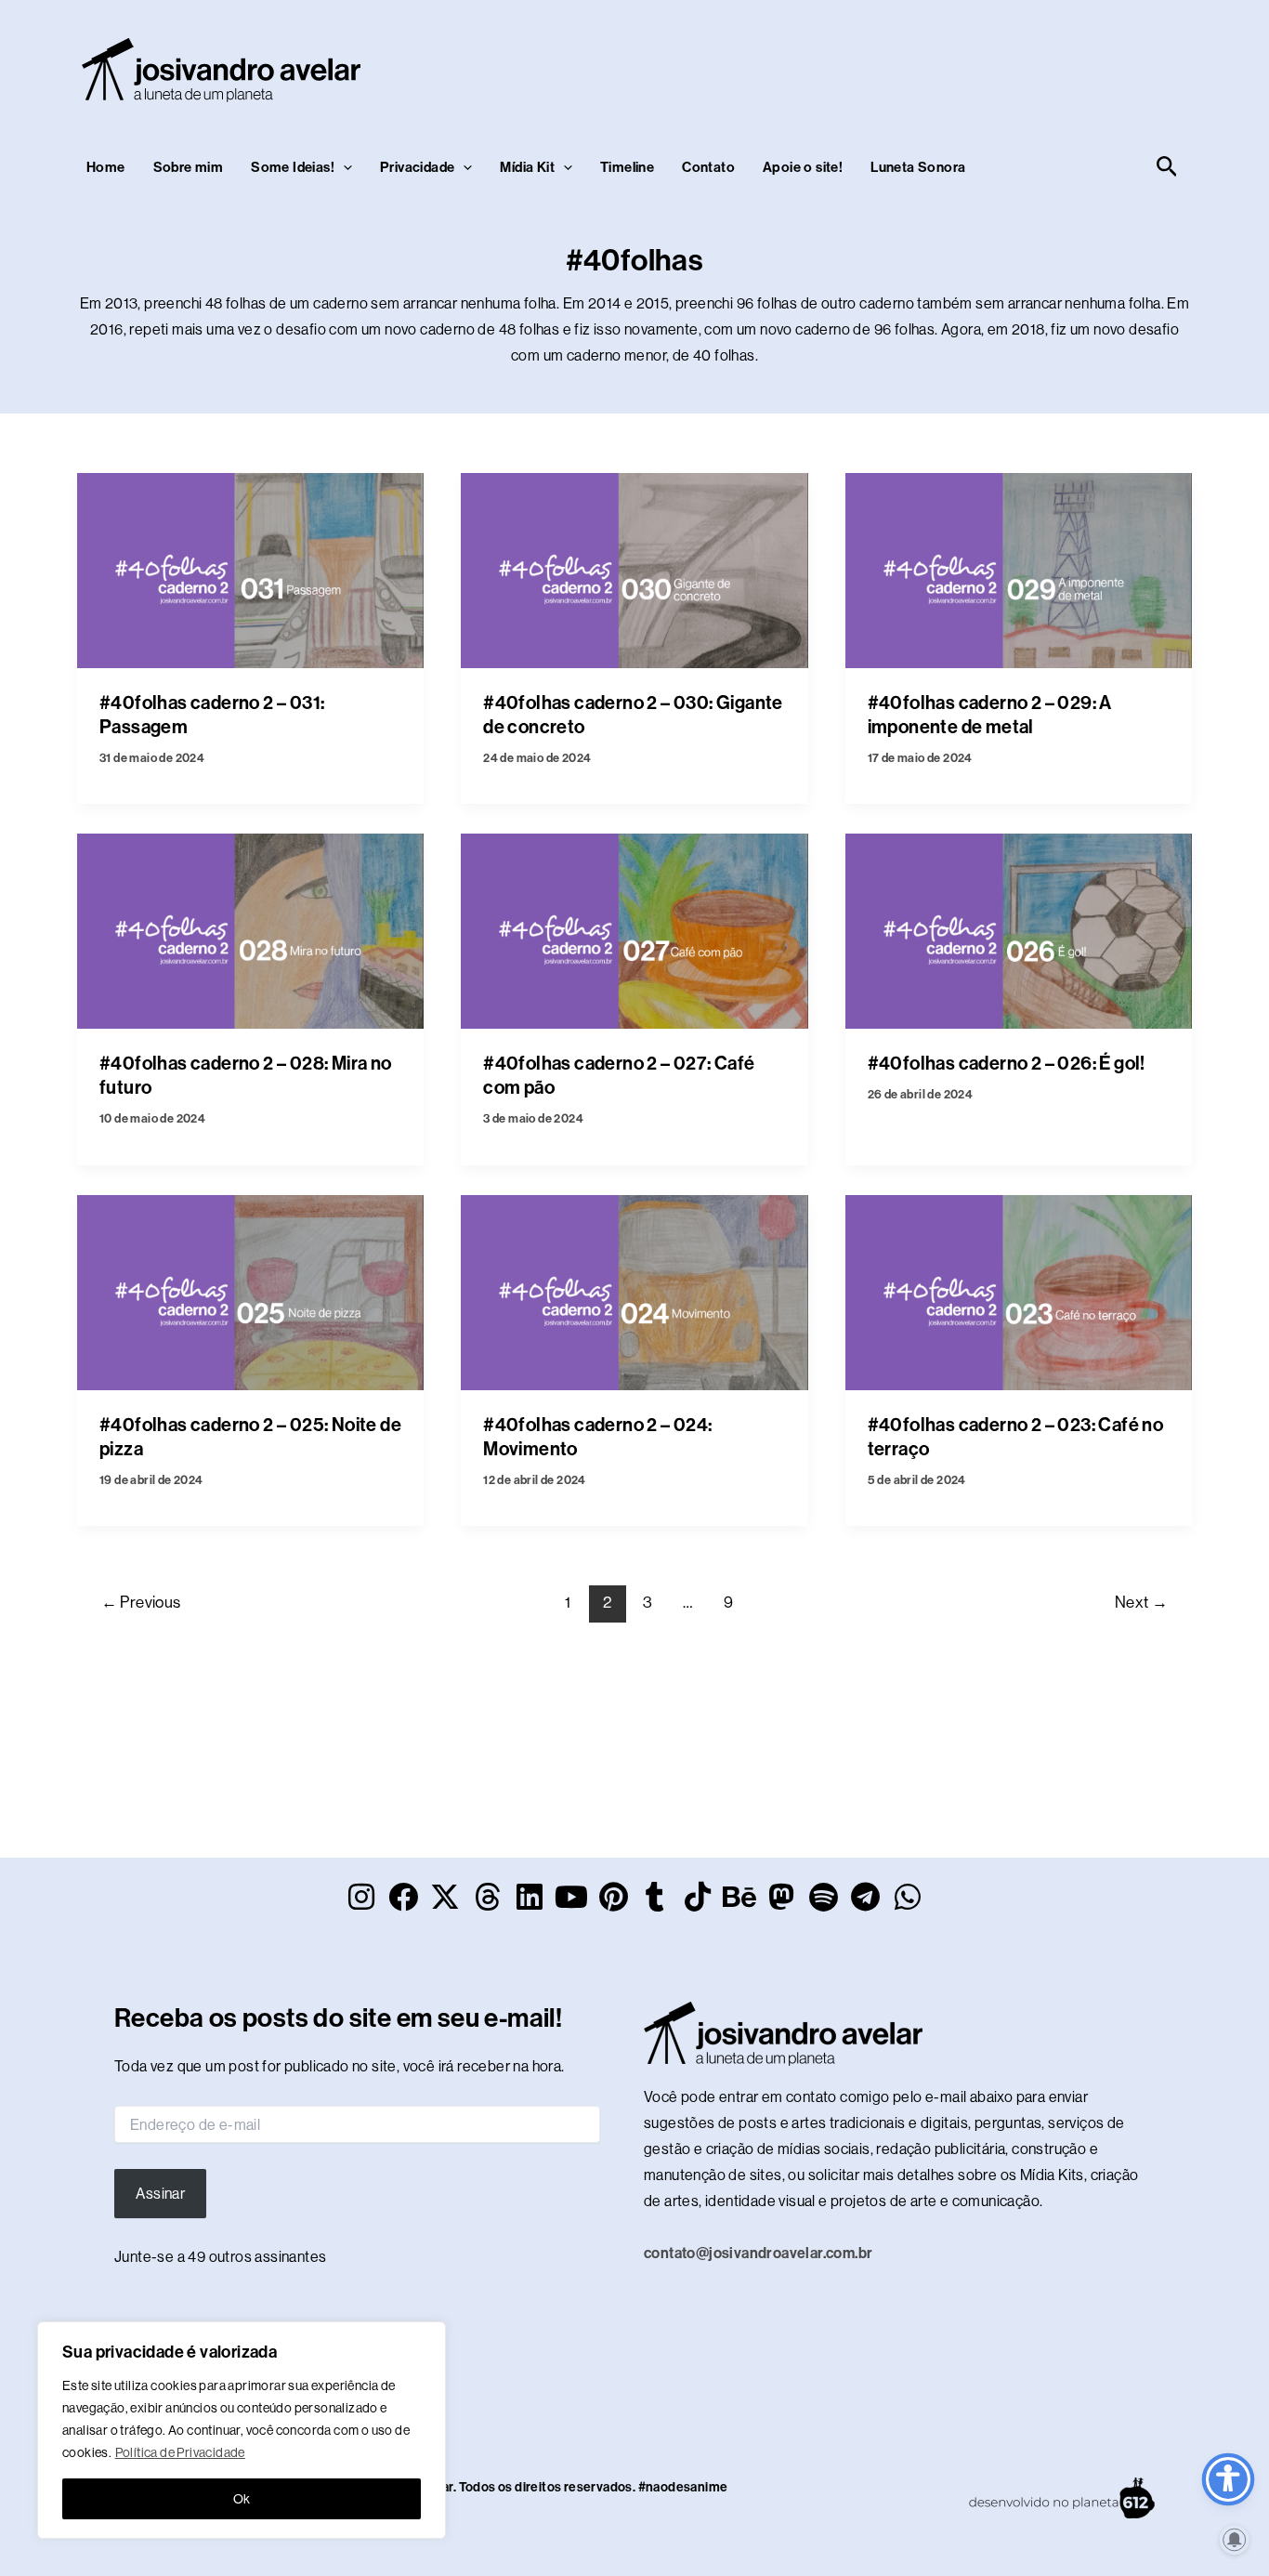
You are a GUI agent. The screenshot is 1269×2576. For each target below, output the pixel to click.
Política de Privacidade (180, 2452)
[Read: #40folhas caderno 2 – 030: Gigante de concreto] (634, 569)
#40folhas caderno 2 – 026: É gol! (1007, 1063)
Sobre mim (189, 167)
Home (106, 167)
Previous (141, 1602)
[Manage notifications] (1235, 2540)
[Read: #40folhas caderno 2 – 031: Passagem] (250, 569)
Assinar (160, 2194)
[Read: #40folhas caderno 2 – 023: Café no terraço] (1019, 1291)
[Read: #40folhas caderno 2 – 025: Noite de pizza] (250, 1291)
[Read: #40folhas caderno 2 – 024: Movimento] (634, 1291)
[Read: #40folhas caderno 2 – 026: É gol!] (1019, 930)
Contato (708, 167)
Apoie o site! (803, 167)
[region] (242, 2430)
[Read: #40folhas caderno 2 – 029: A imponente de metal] (1019, 569)
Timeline (627, 167)
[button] (343, 167)
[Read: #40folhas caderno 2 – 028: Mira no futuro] (250, 930)
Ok (242, 2499)
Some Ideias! (293, 167)
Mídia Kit (527, 167)
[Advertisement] (844, 66)
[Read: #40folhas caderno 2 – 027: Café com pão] (634, 930)
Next (1141, 1602)
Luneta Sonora (918, 167)
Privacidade (417, 167)
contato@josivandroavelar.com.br (758, 2253)
